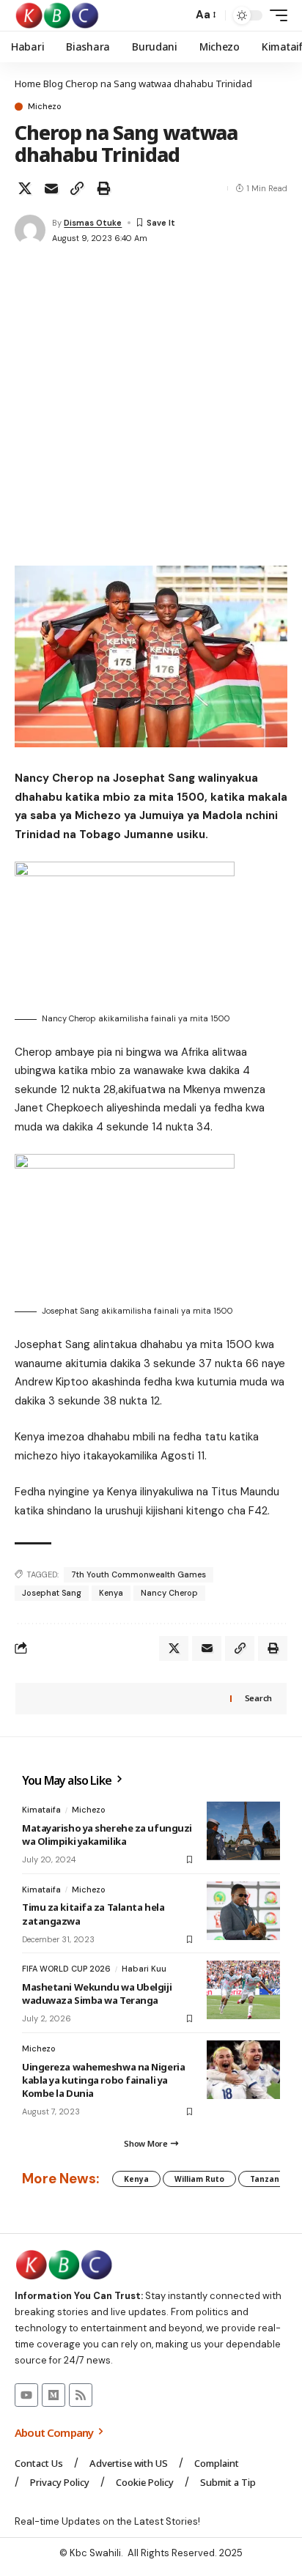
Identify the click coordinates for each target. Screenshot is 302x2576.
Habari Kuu (144, 1969)
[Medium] (54, 2395)
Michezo (45, 107)
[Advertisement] (151, 407)
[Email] (51, 188)
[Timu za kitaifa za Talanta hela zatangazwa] (243, 1911)
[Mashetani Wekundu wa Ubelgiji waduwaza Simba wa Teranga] (243, 1990)
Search (258, 1698)
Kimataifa (41, 1810)
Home (28, 84)
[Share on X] (25, 188)
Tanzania (268, 2179)
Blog (53, 84)
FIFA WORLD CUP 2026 (66, 1969)
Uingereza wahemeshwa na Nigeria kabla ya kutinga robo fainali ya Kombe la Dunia (103, 2080)
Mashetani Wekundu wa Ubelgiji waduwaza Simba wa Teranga (97, 1994)
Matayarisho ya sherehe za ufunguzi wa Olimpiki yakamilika (107, 1835)
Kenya (111, 1593)
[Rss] (81, 2395)
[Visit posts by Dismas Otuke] (30, 230)
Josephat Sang (52, 1593)
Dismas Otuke (93, 223)
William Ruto (199, 2179)
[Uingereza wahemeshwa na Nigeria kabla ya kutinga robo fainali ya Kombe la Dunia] (243, 2070)
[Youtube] (26, 2395)
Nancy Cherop (169, 1593)
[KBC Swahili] (58, 15)
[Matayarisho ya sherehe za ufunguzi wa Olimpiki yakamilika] (243, 1831)
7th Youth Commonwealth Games (139, 1574)
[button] (178, 16)
